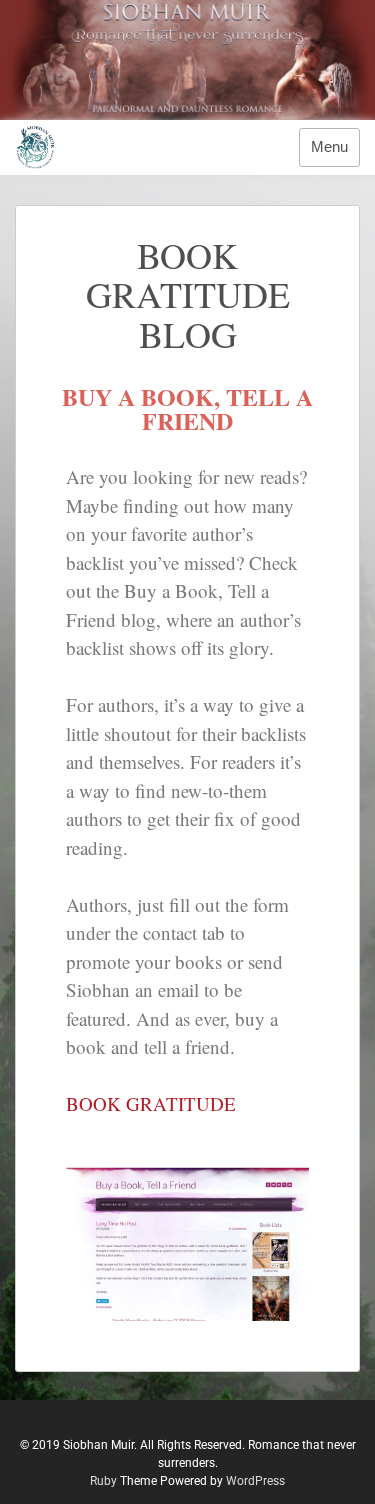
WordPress (255, 1481)
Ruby (103, 1481)
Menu (329, 147)
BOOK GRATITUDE (151, 1103)
